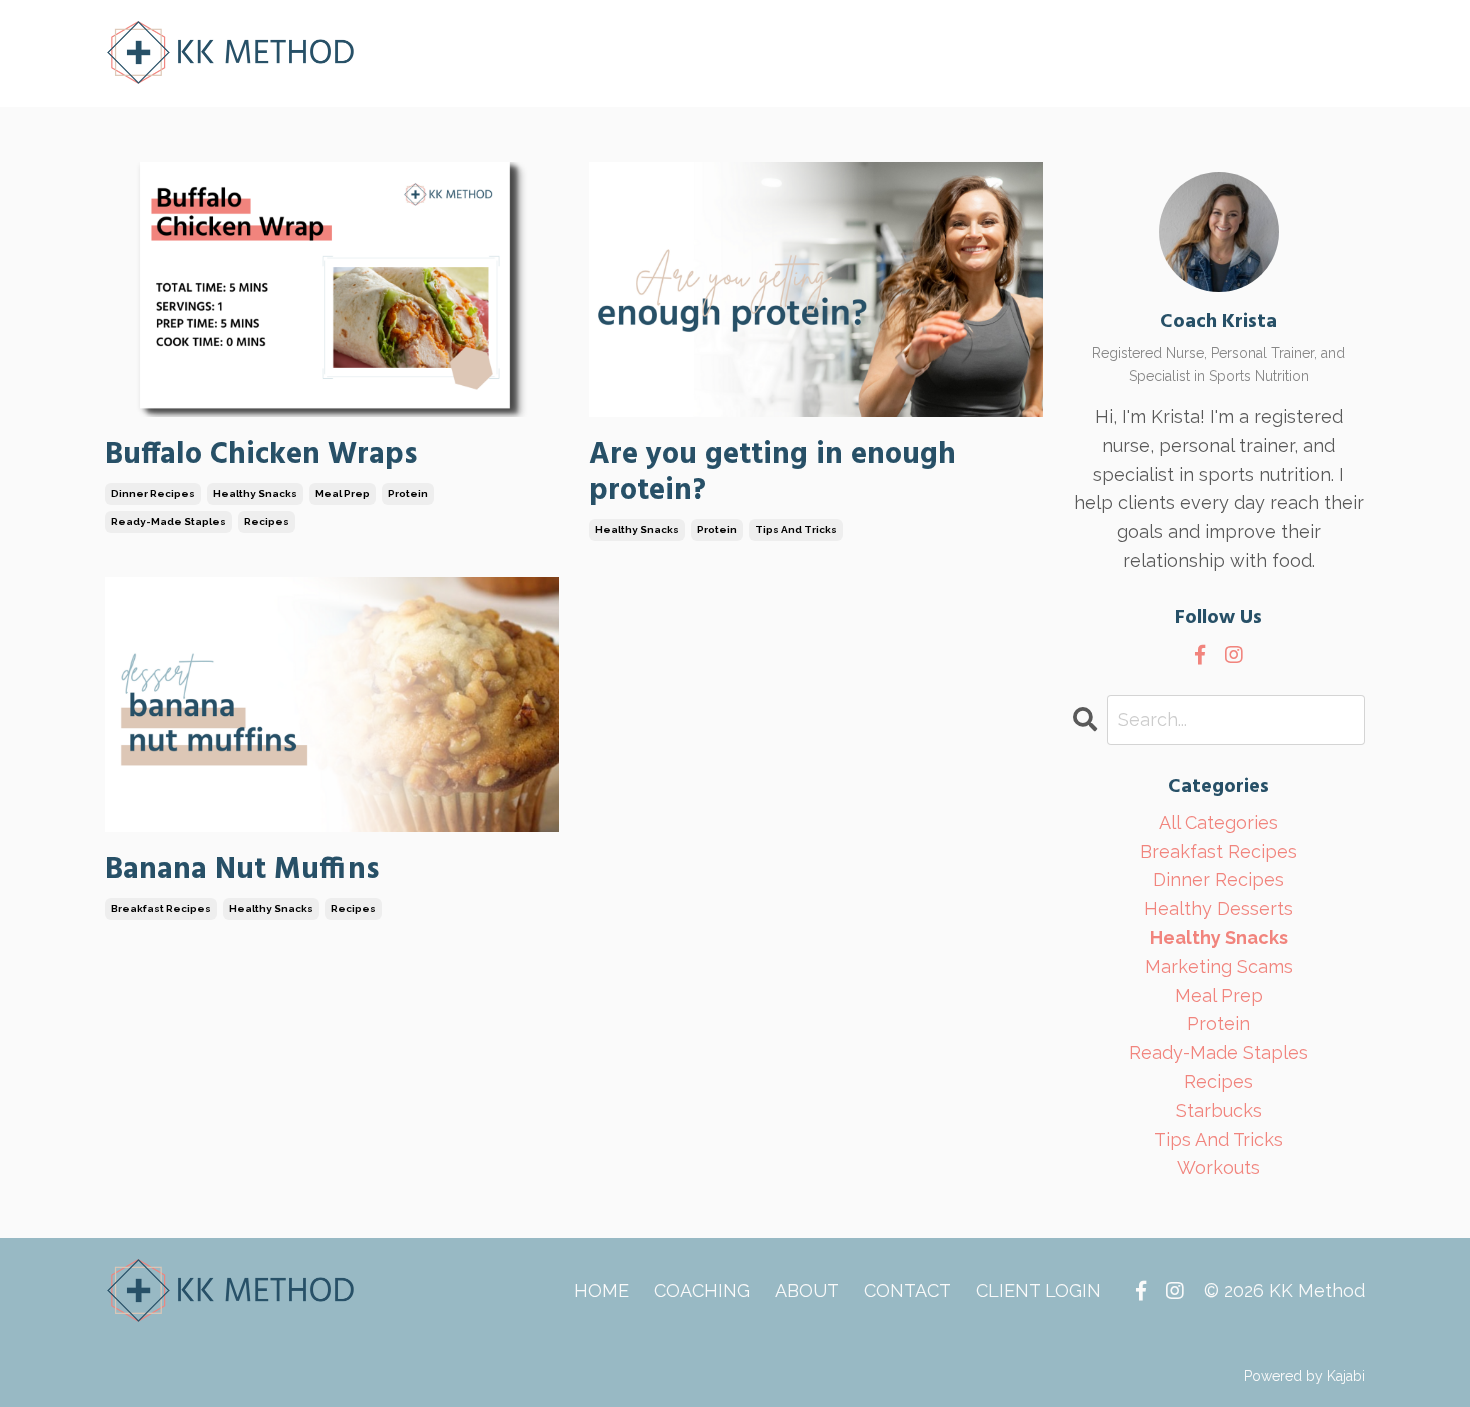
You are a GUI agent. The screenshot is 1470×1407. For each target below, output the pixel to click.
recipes (266, 521)
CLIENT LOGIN (1038, 1290)
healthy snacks (255, 493)
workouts (1218, 1167)
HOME (601, 1290)
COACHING (702, 1290)
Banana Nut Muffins (242, 870)
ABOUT (807, 1290)
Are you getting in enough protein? (772, 473)
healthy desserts (1218, 908)
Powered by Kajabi (1304, 1376)
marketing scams (1219, 966)
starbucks (1219, 1110)
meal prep (342, 493)
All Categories (1218, 822)
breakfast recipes (161, 908)
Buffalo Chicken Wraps (261, 455)
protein (408, 493)
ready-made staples (168, 521)
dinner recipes (153, 493)
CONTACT (907, 1290)
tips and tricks (796, 529)
